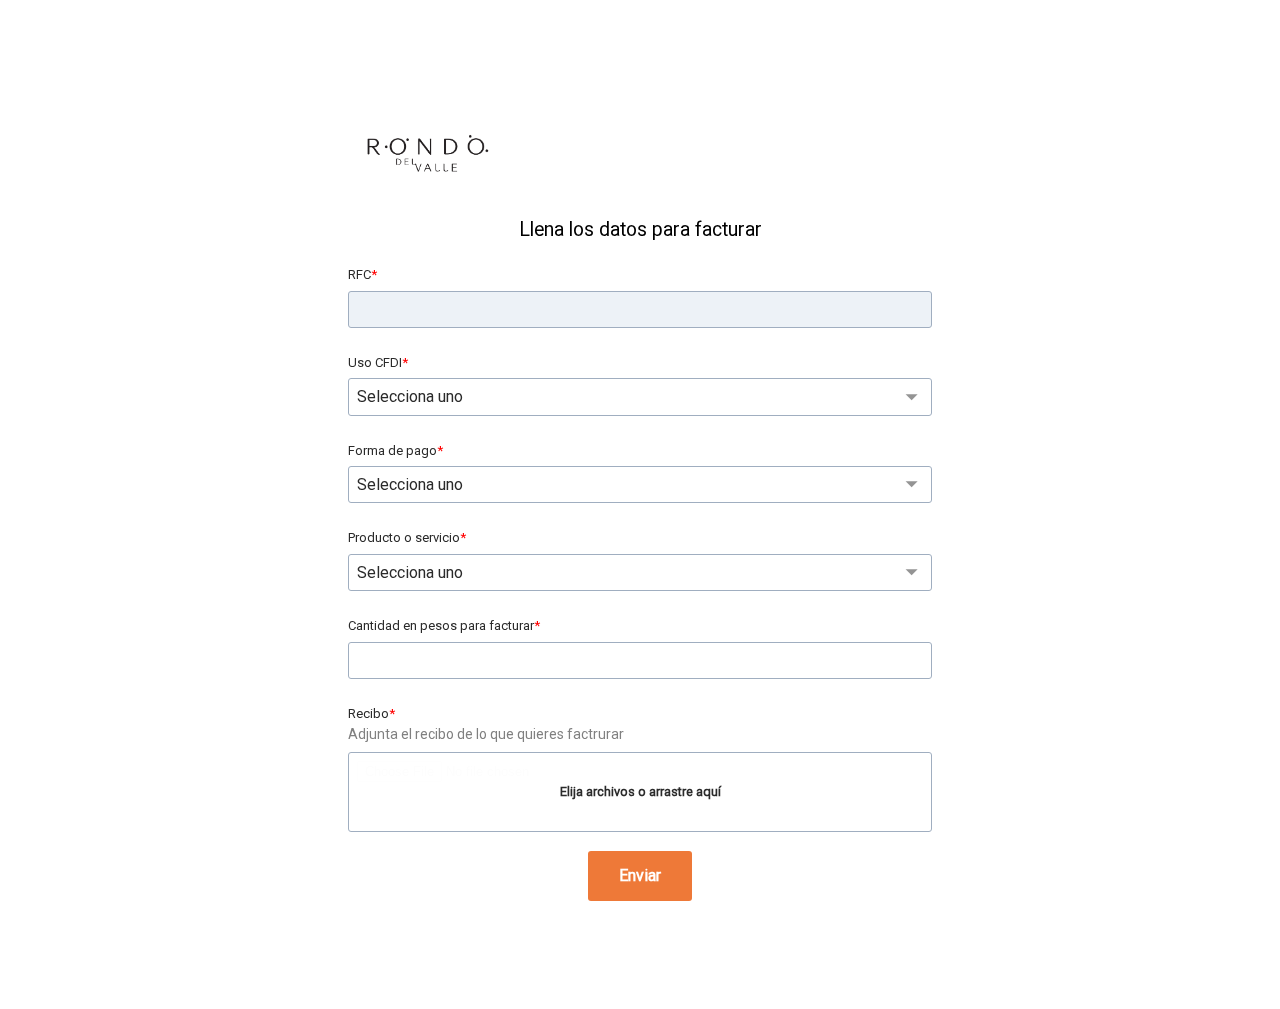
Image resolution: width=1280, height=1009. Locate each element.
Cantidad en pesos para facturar (441, 625)
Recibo (368, 713)
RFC (359, 274)
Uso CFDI (375, 362)
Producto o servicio (404, 537)
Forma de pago (392, 450)
